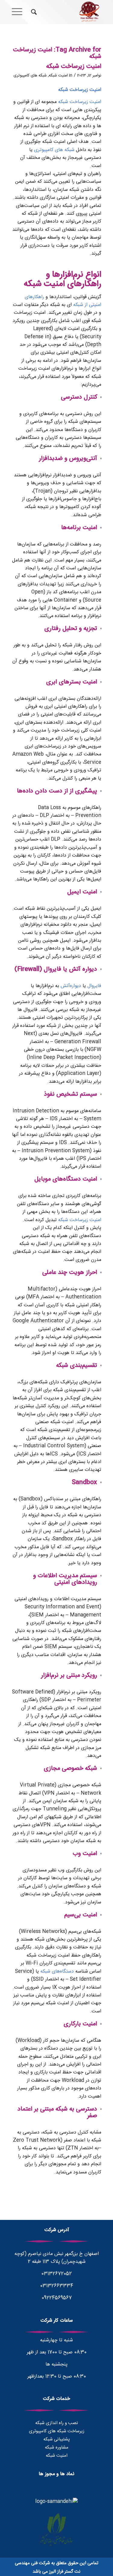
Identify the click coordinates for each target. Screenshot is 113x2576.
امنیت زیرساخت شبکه (74, 67)
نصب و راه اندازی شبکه (57, 2423)
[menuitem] (33, 12)
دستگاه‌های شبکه (57, 1971)
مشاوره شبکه (57, 2447)
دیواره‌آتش (71, 986)
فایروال (94, 986)
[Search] (33, 12)
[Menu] (19, 12)
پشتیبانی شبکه (57, 2439)
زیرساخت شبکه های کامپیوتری (57, 2431)
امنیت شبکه (58, 76)
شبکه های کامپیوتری (30, 76)
